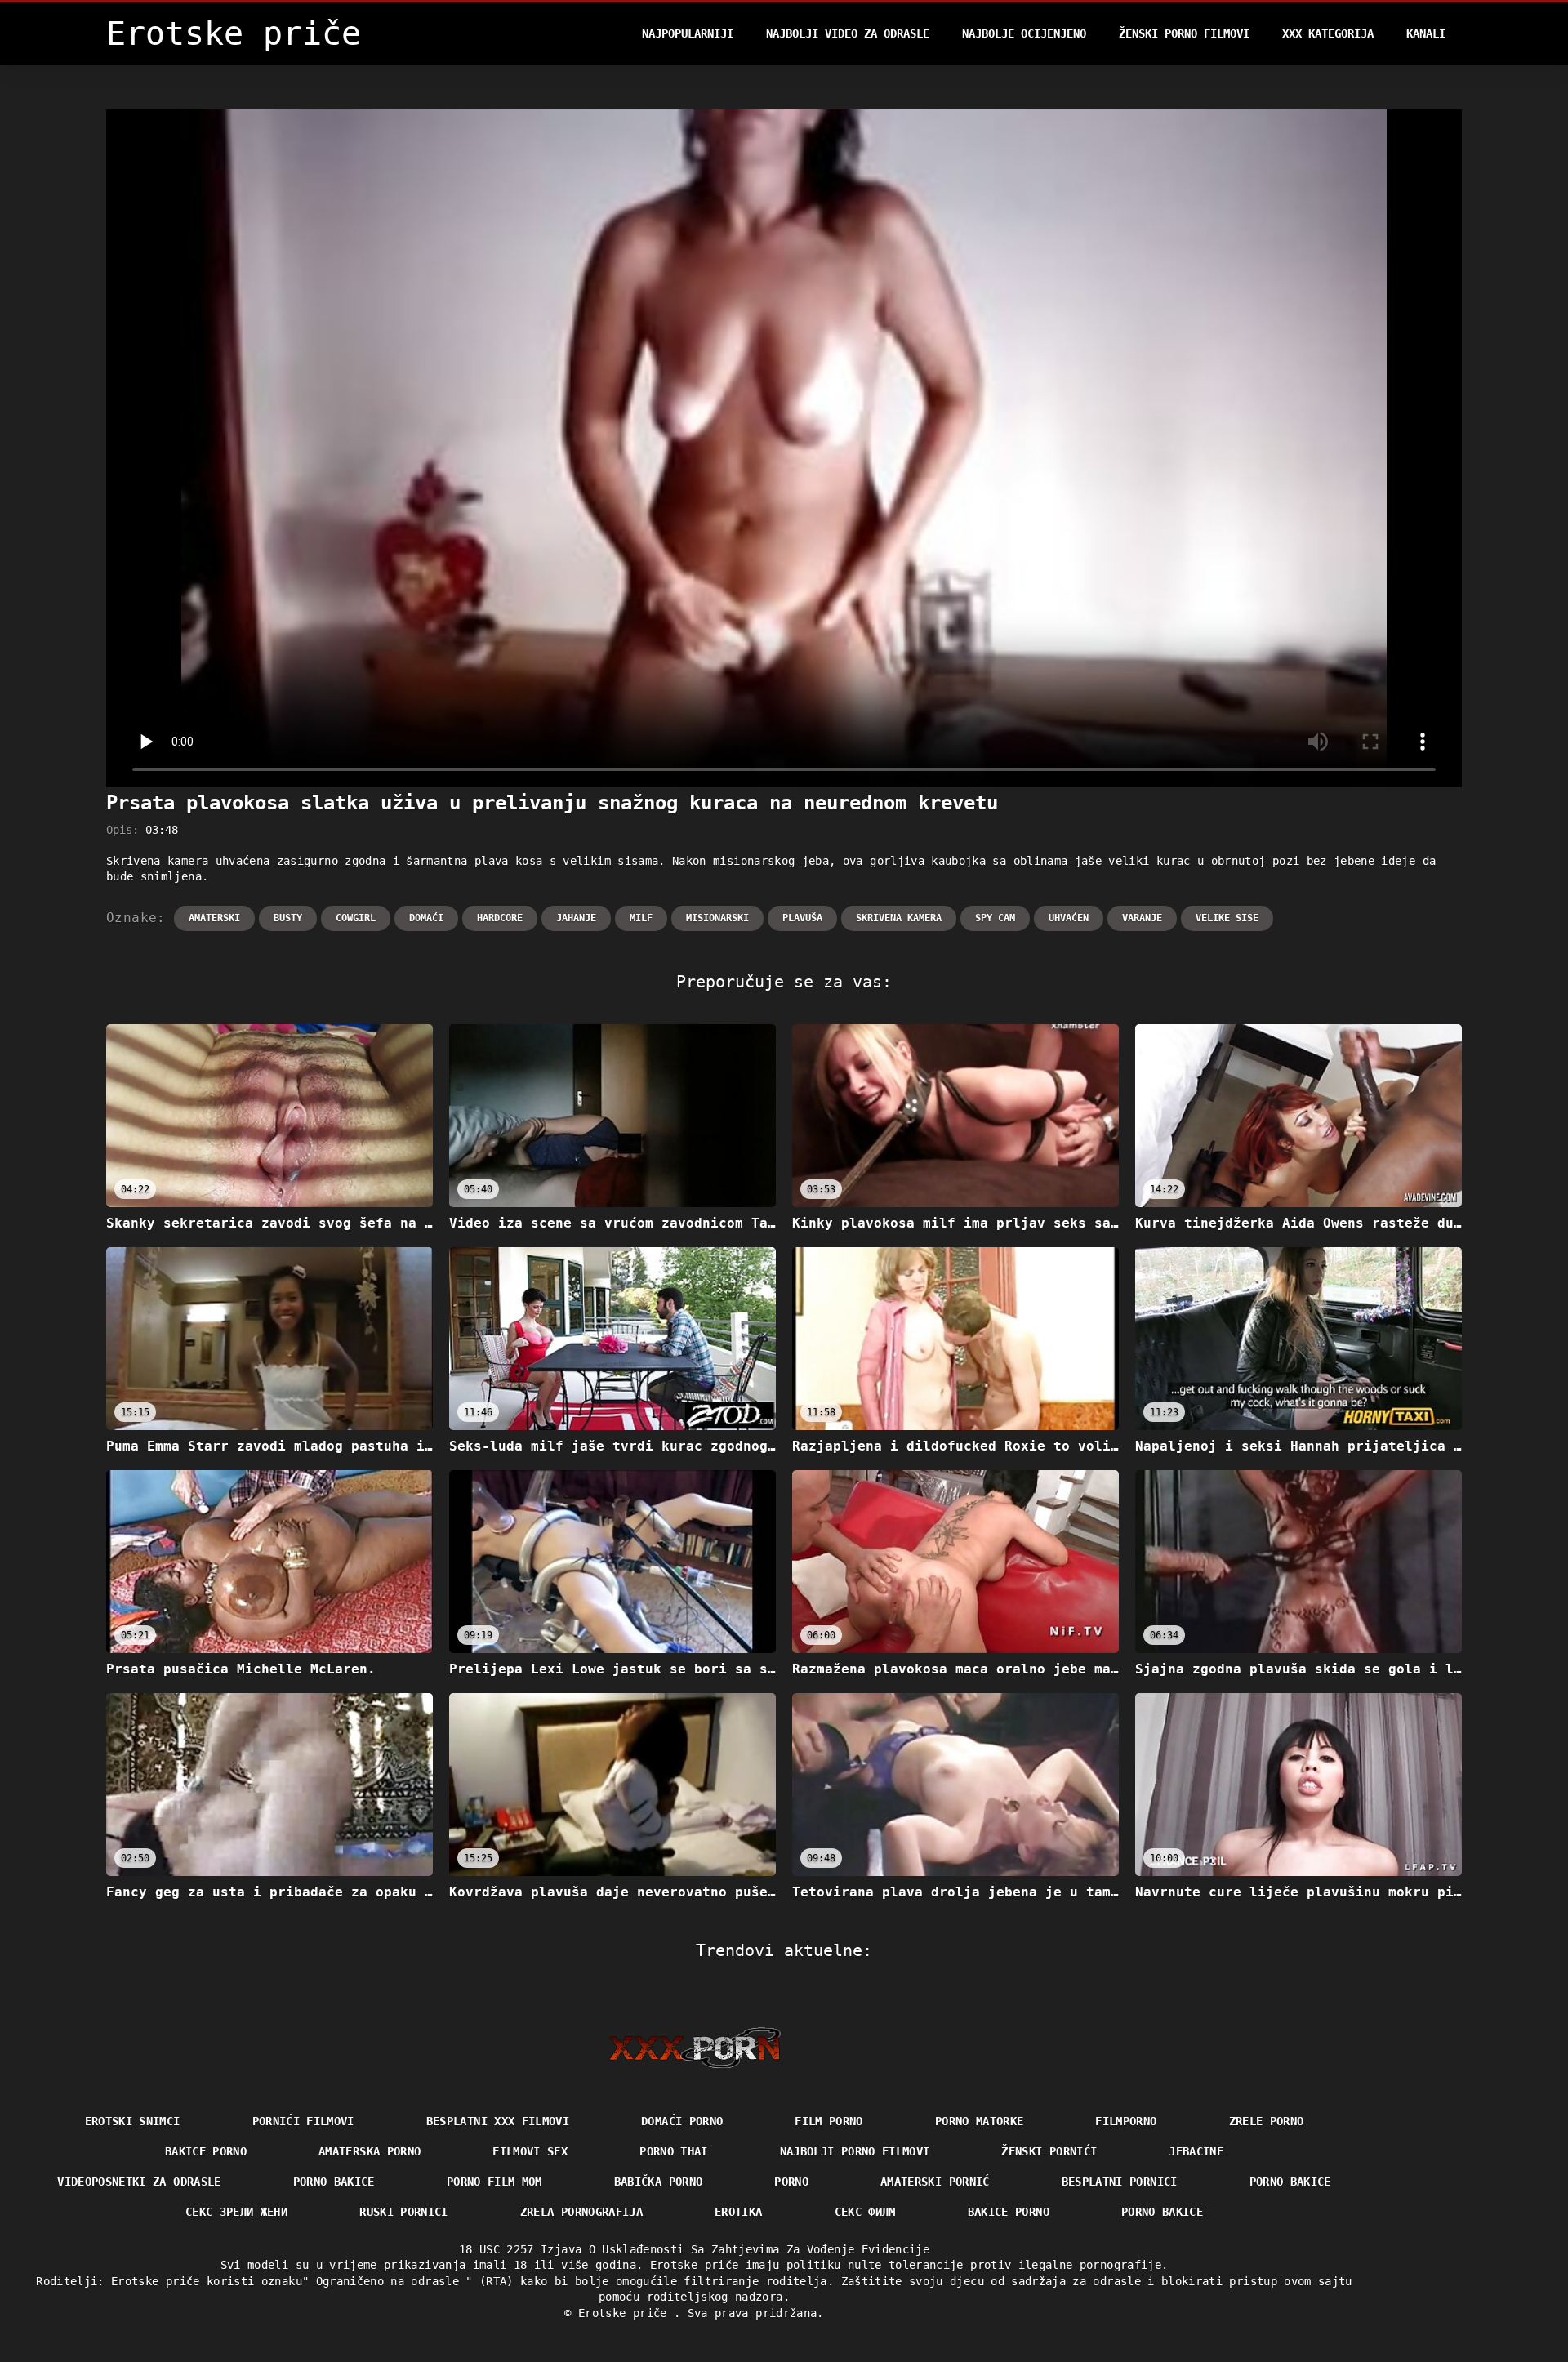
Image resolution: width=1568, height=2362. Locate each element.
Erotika (738, 2212)
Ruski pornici (404, 2212)
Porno (791, 2182)
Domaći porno (682, 2121)
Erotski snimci (133, 2121)
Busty (288, 918)
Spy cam (995, 918)
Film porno (829, 2121)
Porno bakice (334, 2182)
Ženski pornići (1049, 2151)
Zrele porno (1267, 2121)
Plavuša (802, 918)
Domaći (426, 918)
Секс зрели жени (236, 2212)
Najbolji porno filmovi (855, 2151)
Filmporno (1126, 2121)
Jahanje (576, 918)
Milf (641, 918)
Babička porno (659, 2182)
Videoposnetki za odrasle (139, 2182)
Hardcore (500, 918)
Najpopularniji (688, 33)
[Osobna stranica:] (695, 2048)
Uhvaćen (1069, 918)
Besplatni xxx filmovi (498, 2121)
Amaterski (214, 918)
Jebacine (1196, 2151)
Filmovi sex (530, 2151)
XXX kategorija (1328, 33)
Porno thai (674, 2151)
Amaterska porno (370, 2151)
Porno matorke (980, 2121)
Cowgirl (356, 918)
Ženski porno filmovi (1184, 33)
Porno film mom (494, 2182)
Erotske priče (626, 2313)
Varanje (1142, 918)
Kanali (1426, 33)
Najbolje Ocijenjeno (1024, 33)
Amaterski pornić (935, 2182)
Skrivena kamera (899, 918)
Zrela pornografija (581, 2212)
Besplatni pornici (1120, 2182)
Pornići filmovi (303, 2121)
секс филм (865, 2212)
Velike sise (1227, 918)
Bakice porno (206, 2151)
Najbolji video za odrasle (848, 33)
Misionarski (717, 918)
